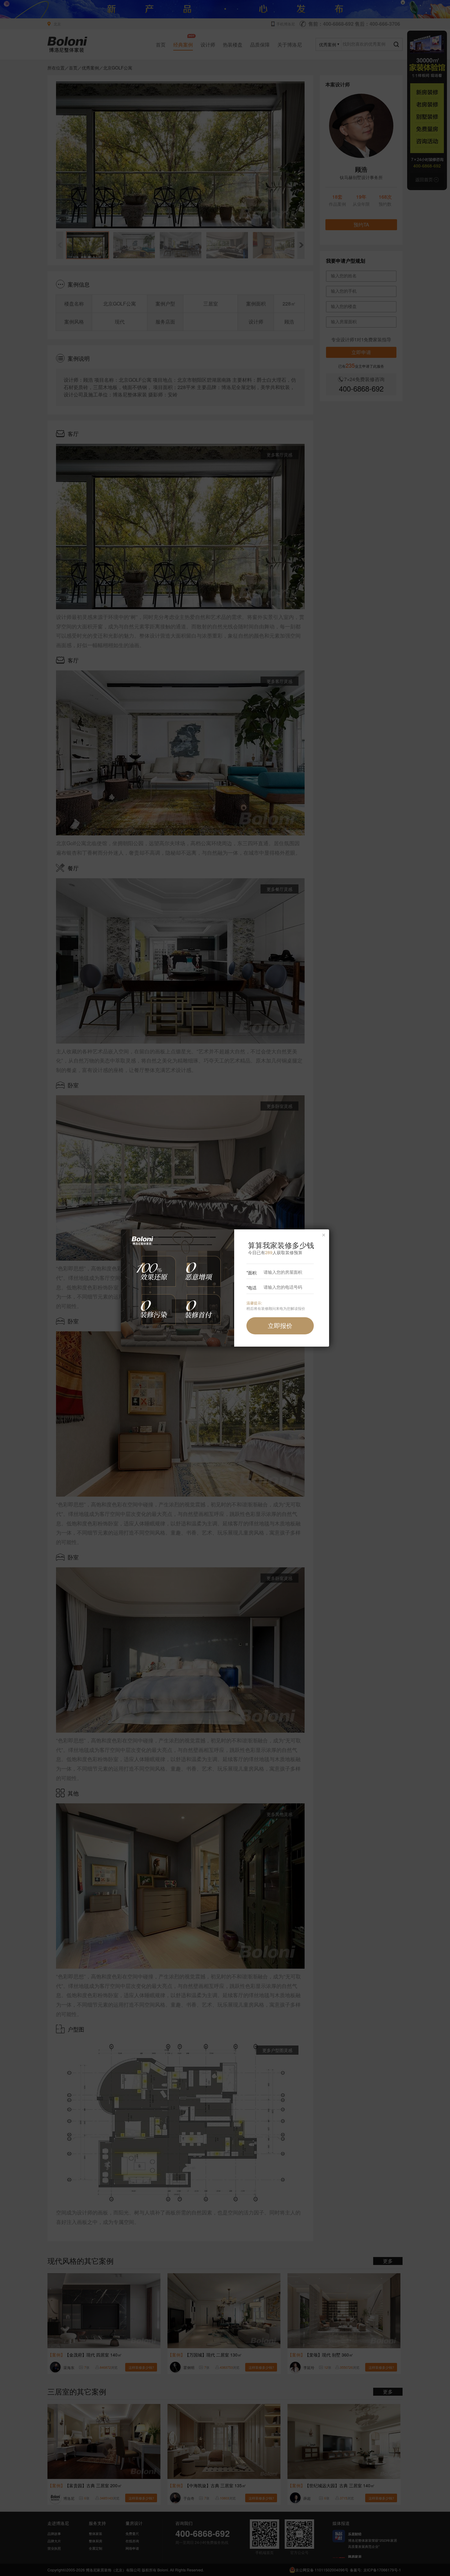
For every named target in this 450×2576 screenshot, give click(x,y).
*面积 (251, 1273)
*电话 (251, 1288)
